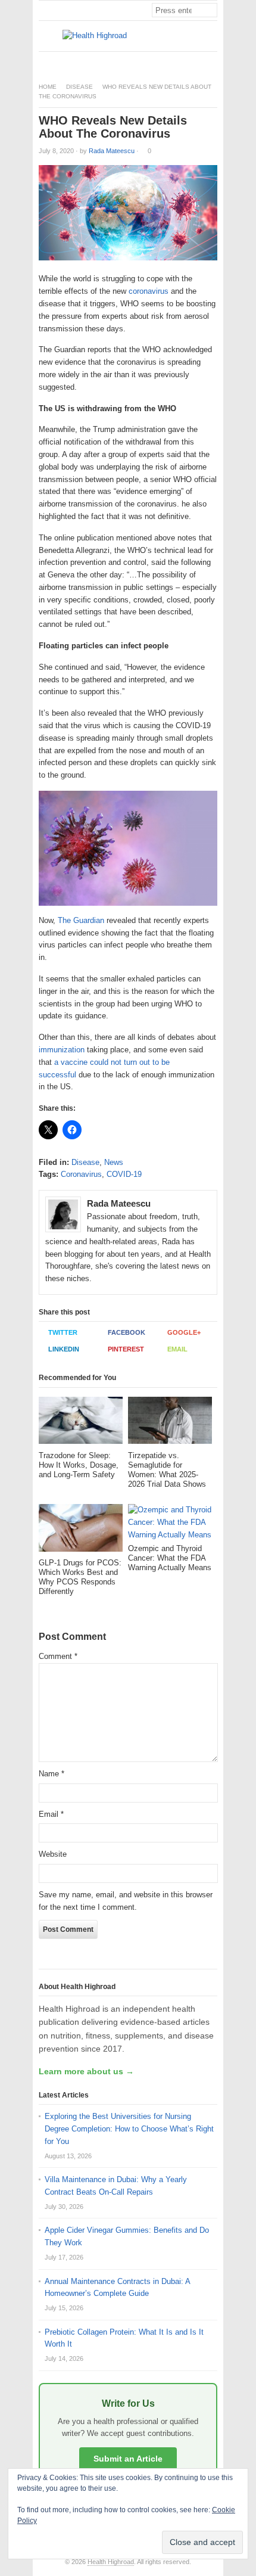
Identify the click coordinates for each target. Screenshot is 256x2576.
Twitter (63, 1332)
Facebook (127, 1332)
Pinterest (126, 1349)
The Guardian (80, 920)
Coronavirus (81, 1174)
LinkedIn (64, 1349)
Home (48, 87)
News (114, 1162)
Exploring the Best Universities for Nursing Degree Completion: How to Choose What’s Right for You (129, 2129)
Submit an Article (128, 2459)
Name (51, 1774)
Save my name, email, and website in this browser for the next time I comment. (126, 1901)
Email (177, 1349)
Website (53, 1854)
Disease (79, 87)
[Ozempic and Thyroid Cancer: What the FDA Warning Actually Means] (170, 1524)
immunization (62, 1050)
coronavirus (149, 291)
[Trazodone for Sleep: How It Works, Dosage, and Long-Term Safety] (81, 1424)
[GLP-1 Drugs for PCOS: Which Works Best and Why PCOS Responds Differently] (81, 1531)
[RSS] (211, 62)
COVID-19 (124, 1174)
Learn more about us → (86, 2071)
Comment (58, 1656)
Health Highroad (111, 2562)
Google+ (184, 1332)
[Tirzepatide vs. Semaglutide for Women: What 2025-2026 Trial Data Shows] (170, 1424)
